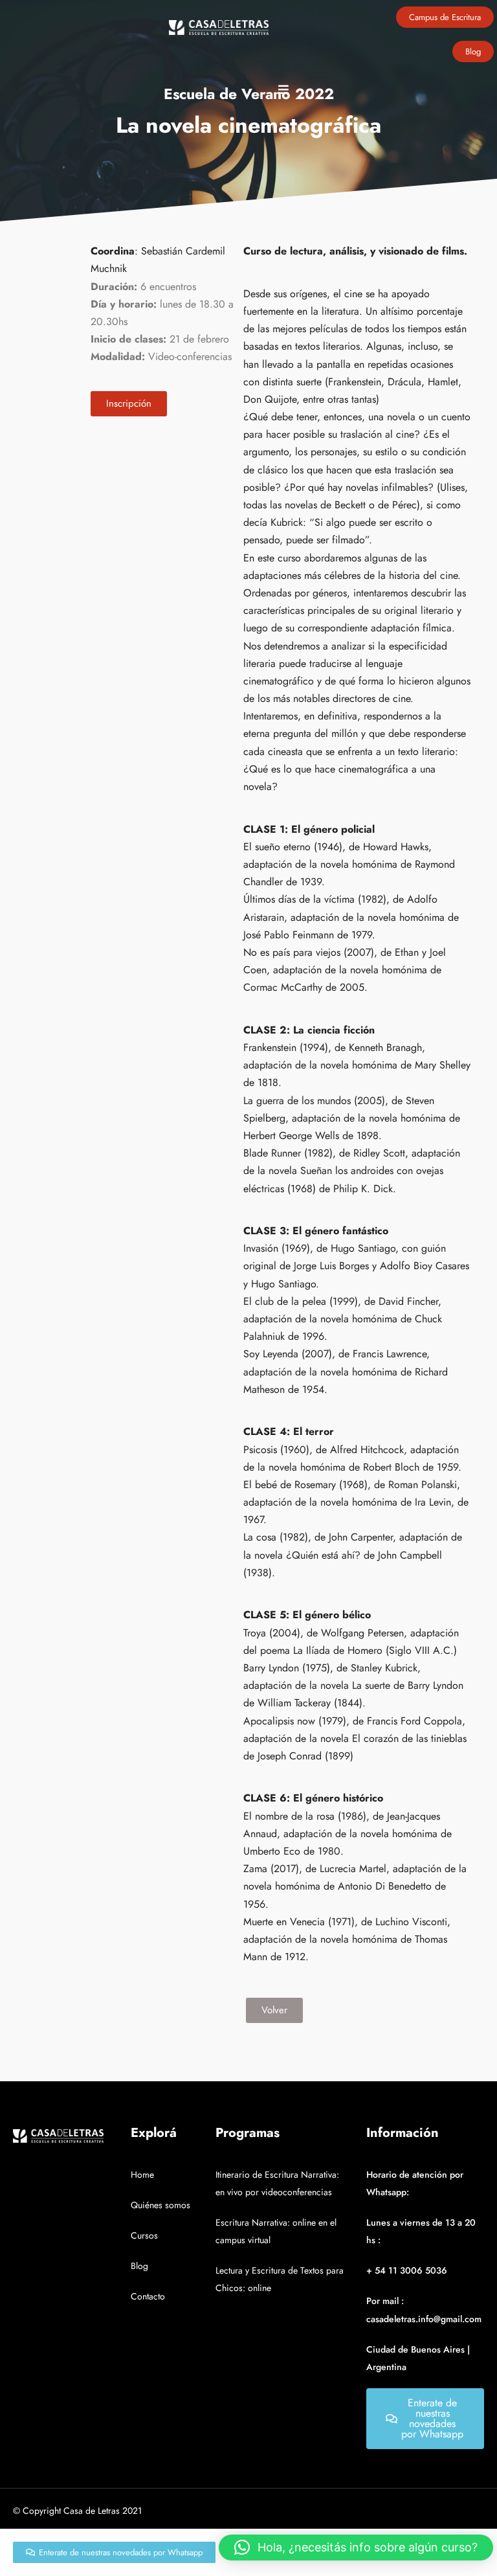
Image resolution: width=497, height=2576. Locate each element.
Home (142, 2175)
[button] (356, 2548)
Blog (139, 2266)
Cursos (144, 2235)
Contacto (148, 2296)
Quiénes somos (160, 2205)
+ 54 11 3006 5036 (407, 2270)
